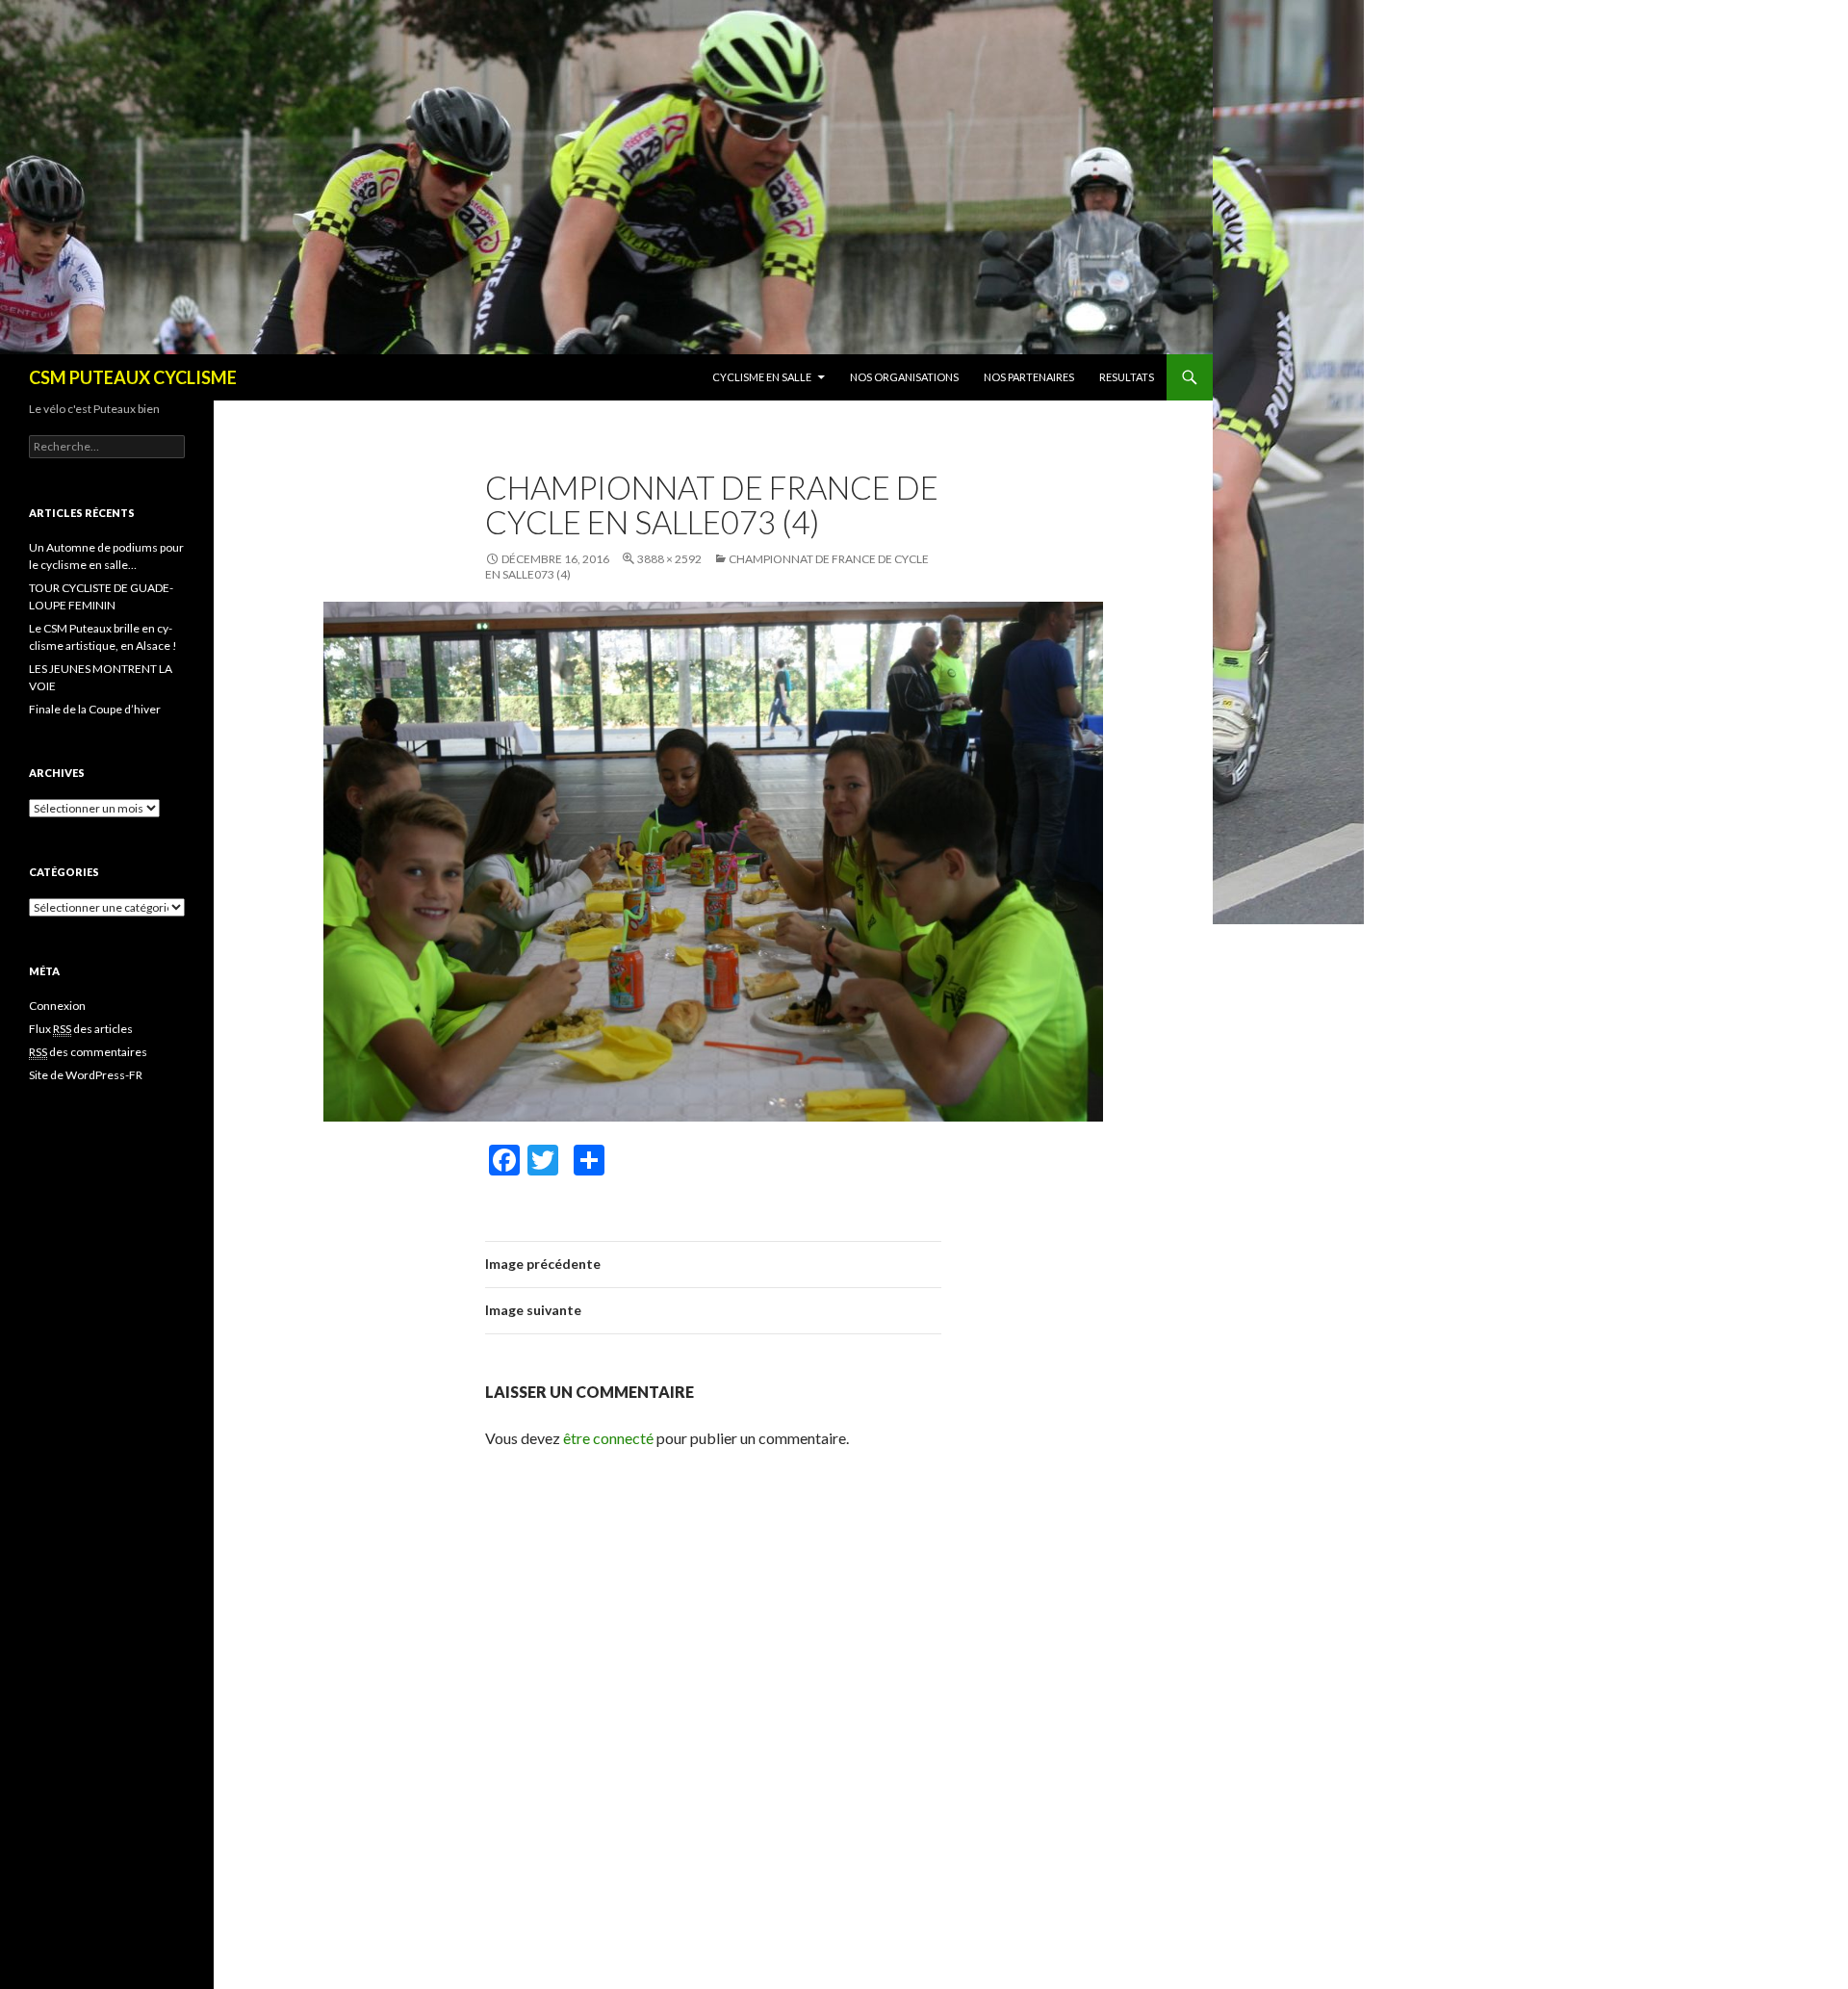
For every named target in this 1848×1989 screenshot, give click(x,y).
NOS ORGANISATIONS (904, 377)
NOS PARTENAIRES (1029, 377)
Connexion (57, 1006)
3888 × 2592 (669, 559)
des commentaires (88, 1052)
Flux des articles (81, 1029)
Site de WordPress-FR (86, 1075)
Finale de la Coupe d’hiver (95, 709)
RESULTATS (1127, 377)
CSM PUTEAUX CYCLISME (133, 377)
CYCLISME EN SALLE (762, 377)
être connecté (608, 1438)
